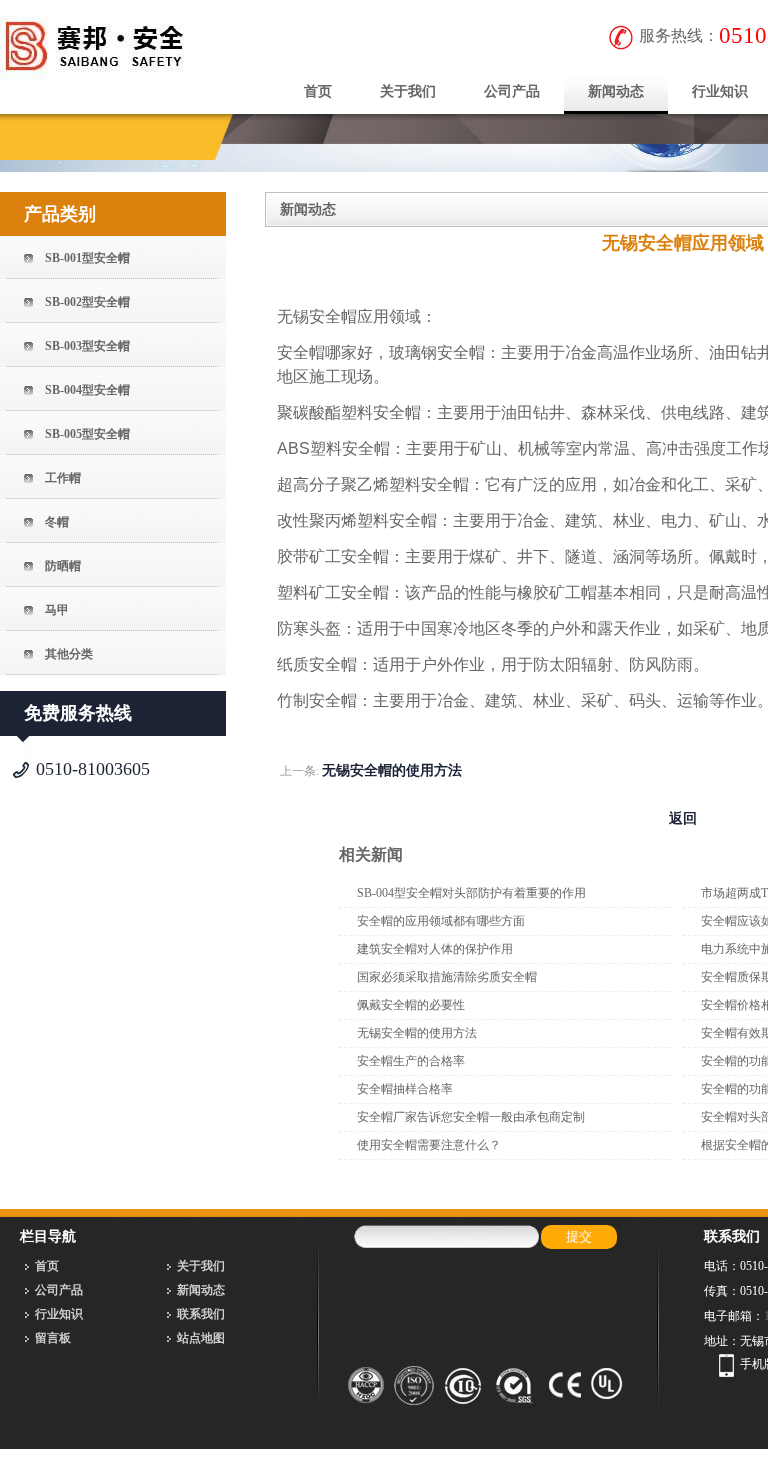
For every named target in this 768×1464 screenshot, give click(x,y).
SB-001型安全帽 (87, 258)
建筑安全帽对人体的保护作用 (435, 949)
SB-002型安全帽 (87, 302)
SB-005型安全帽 (87, 434)
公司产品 (512, 91)
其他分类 (69, 654)
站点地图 (201, 1338)
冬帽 (57, 522)
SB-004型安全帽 (87, 390)
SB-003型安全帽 (87, 346)
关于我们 (408, 91)
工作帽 (63, 478)
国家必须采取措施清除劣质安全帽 (447, 977)
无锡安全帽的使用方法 (392, 770)
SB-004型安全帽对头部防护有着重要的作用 (471, 893)
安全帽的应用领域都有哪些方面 (441, 921)
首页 (318, 91)
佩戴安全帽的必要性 (411, 1005)
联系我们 (201, 1314)
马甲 (57, 610)
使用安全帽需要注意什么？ (429, 1145)
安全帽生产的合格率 (411, 1061)
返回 (683, 818)
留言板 (53, 1338)
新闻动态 (616, 91)
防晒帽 (63, 566)
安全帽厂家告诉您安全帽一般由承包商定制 (471, 1117)
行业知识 (59, 1314)
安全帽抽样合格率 (405, 1089)
